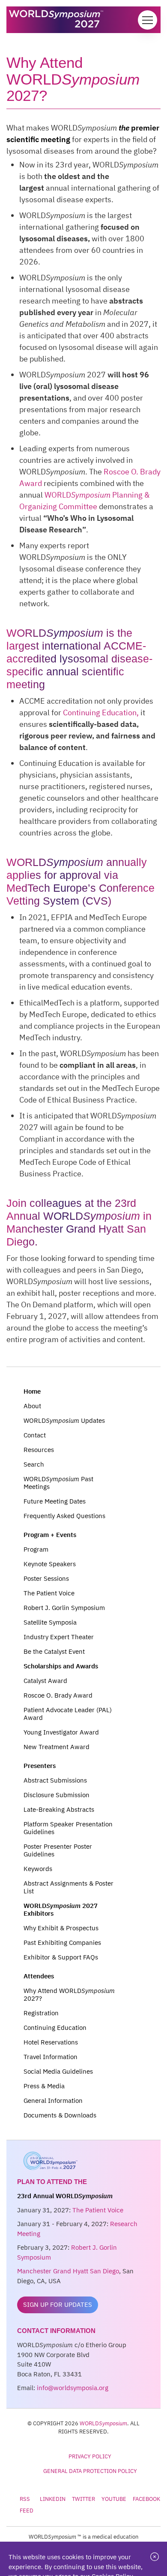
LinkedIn (53, 2499)
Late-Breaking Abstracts (59, 1809)
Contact (35, 1435)
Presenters (40, 1766)
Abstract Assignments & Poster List (69, 1887)
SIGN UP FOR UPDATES (58, 2304)
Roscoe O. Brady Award (58, 1695)
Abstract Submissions (55, 1780)
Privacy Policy (90, 2456)
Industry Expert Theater (59, 1637)
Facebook (146, 2499)
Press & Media (44, 2086)
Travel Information (51, 2057)
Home (32, 1391)
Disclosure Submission (57, 1795)
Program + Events (50, 1535)
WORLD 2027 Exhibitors (61, 1909)
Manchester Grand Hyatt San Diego (68, 2271)
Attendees (39, 1976)
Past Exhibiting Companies (62, 1943)
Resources (39, 1450)
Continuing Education (55, 2028)
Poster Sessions (46, 1578)
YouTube (114, 2499)
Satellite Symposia (50, 1622)
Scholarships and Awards (61, 1666)
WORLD (103, 2423)
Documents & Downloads (60, 2115)
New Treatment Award (57, 1747)
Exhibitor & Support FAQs (61, 1957)
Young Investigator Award (61, 1732)
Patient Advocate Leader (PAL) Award (68, 1714)
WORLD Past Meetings (58, 1483)
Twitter (83, 2499)
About (32, 1406)
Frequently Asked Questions (64, 1516)
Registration (41, 2013)
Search (34, 1464)
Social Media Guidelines (58, 2071)
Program (36, 1549)
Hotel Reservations (51, 2042)
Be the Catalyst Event (54, 1651)
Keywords (38, 1869)
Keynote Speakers (50, 1564)
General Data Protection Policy (90, 2471)
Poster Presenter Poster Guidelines (58, 1850)
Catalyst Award (45, 1681)
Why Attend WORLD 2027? (69, 1994)
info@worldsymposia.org (73, 2388)
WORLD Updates (64, 1420)
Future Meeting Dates (55, 1501)
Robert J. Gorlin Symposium (64, 1608)
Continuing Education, (101, 712)
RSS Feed (27, 2505)
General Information (53, 2101)
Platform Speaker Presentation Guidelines (68, 1828)
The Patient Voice (49, 1593)
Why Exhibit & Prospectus (61, 1928)
